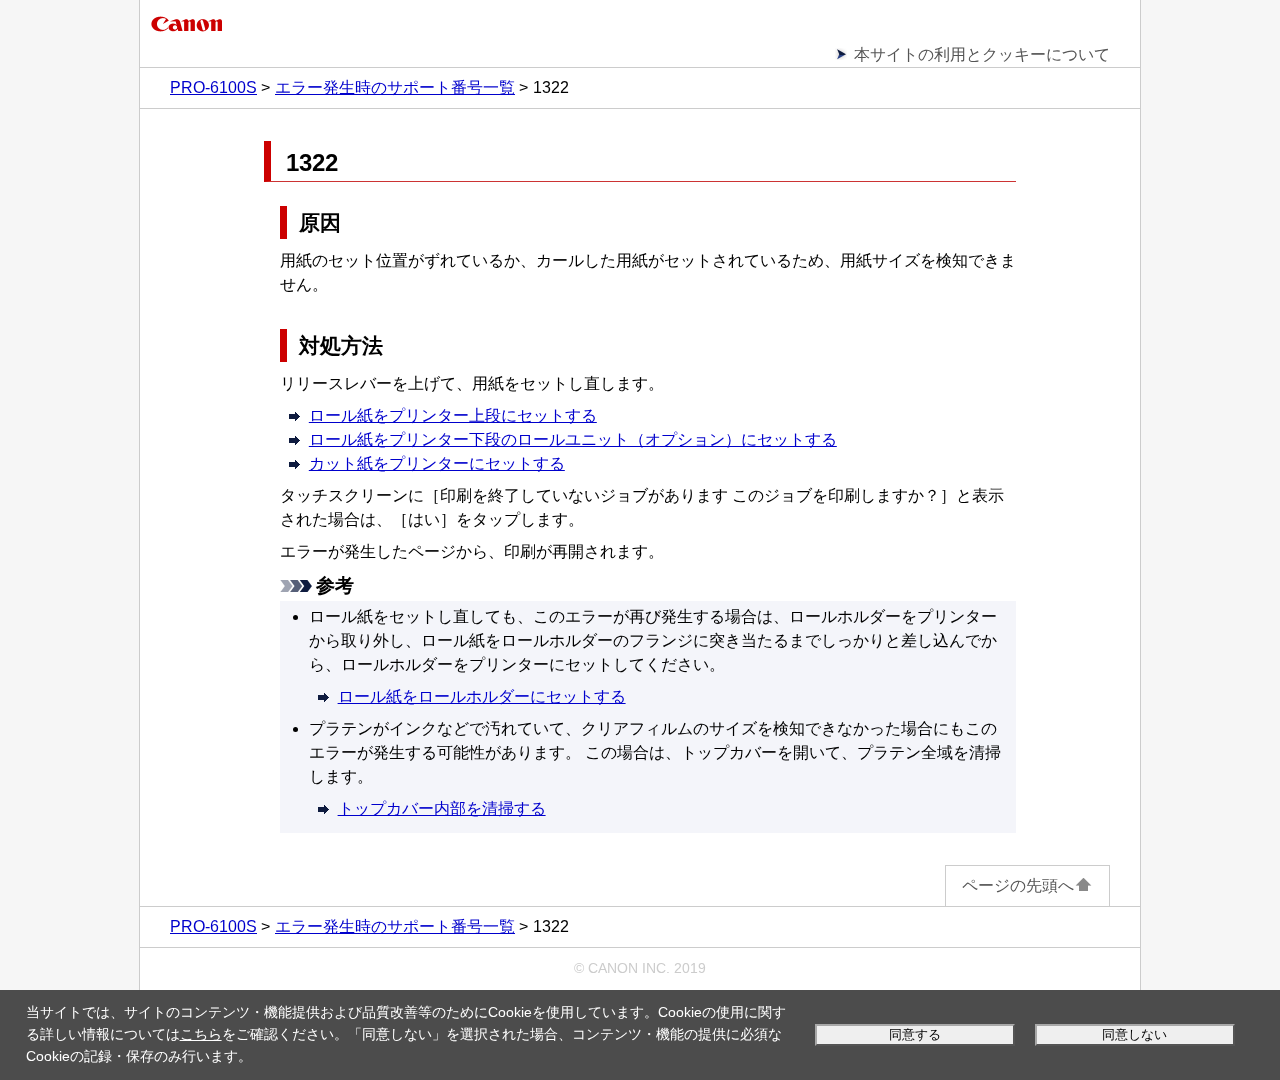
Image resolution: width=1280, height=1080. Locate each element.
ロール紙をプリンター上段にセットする (453, 415)
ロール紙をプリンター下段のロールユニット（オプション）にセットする (573, 439)
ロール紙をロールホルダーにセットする (482, 696)
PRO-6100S (213, 87)
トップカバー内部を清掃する (442, 808)
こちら (201, 1034)
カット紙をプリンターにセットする (437, 463)
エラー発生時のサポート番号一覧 (395, 87)
